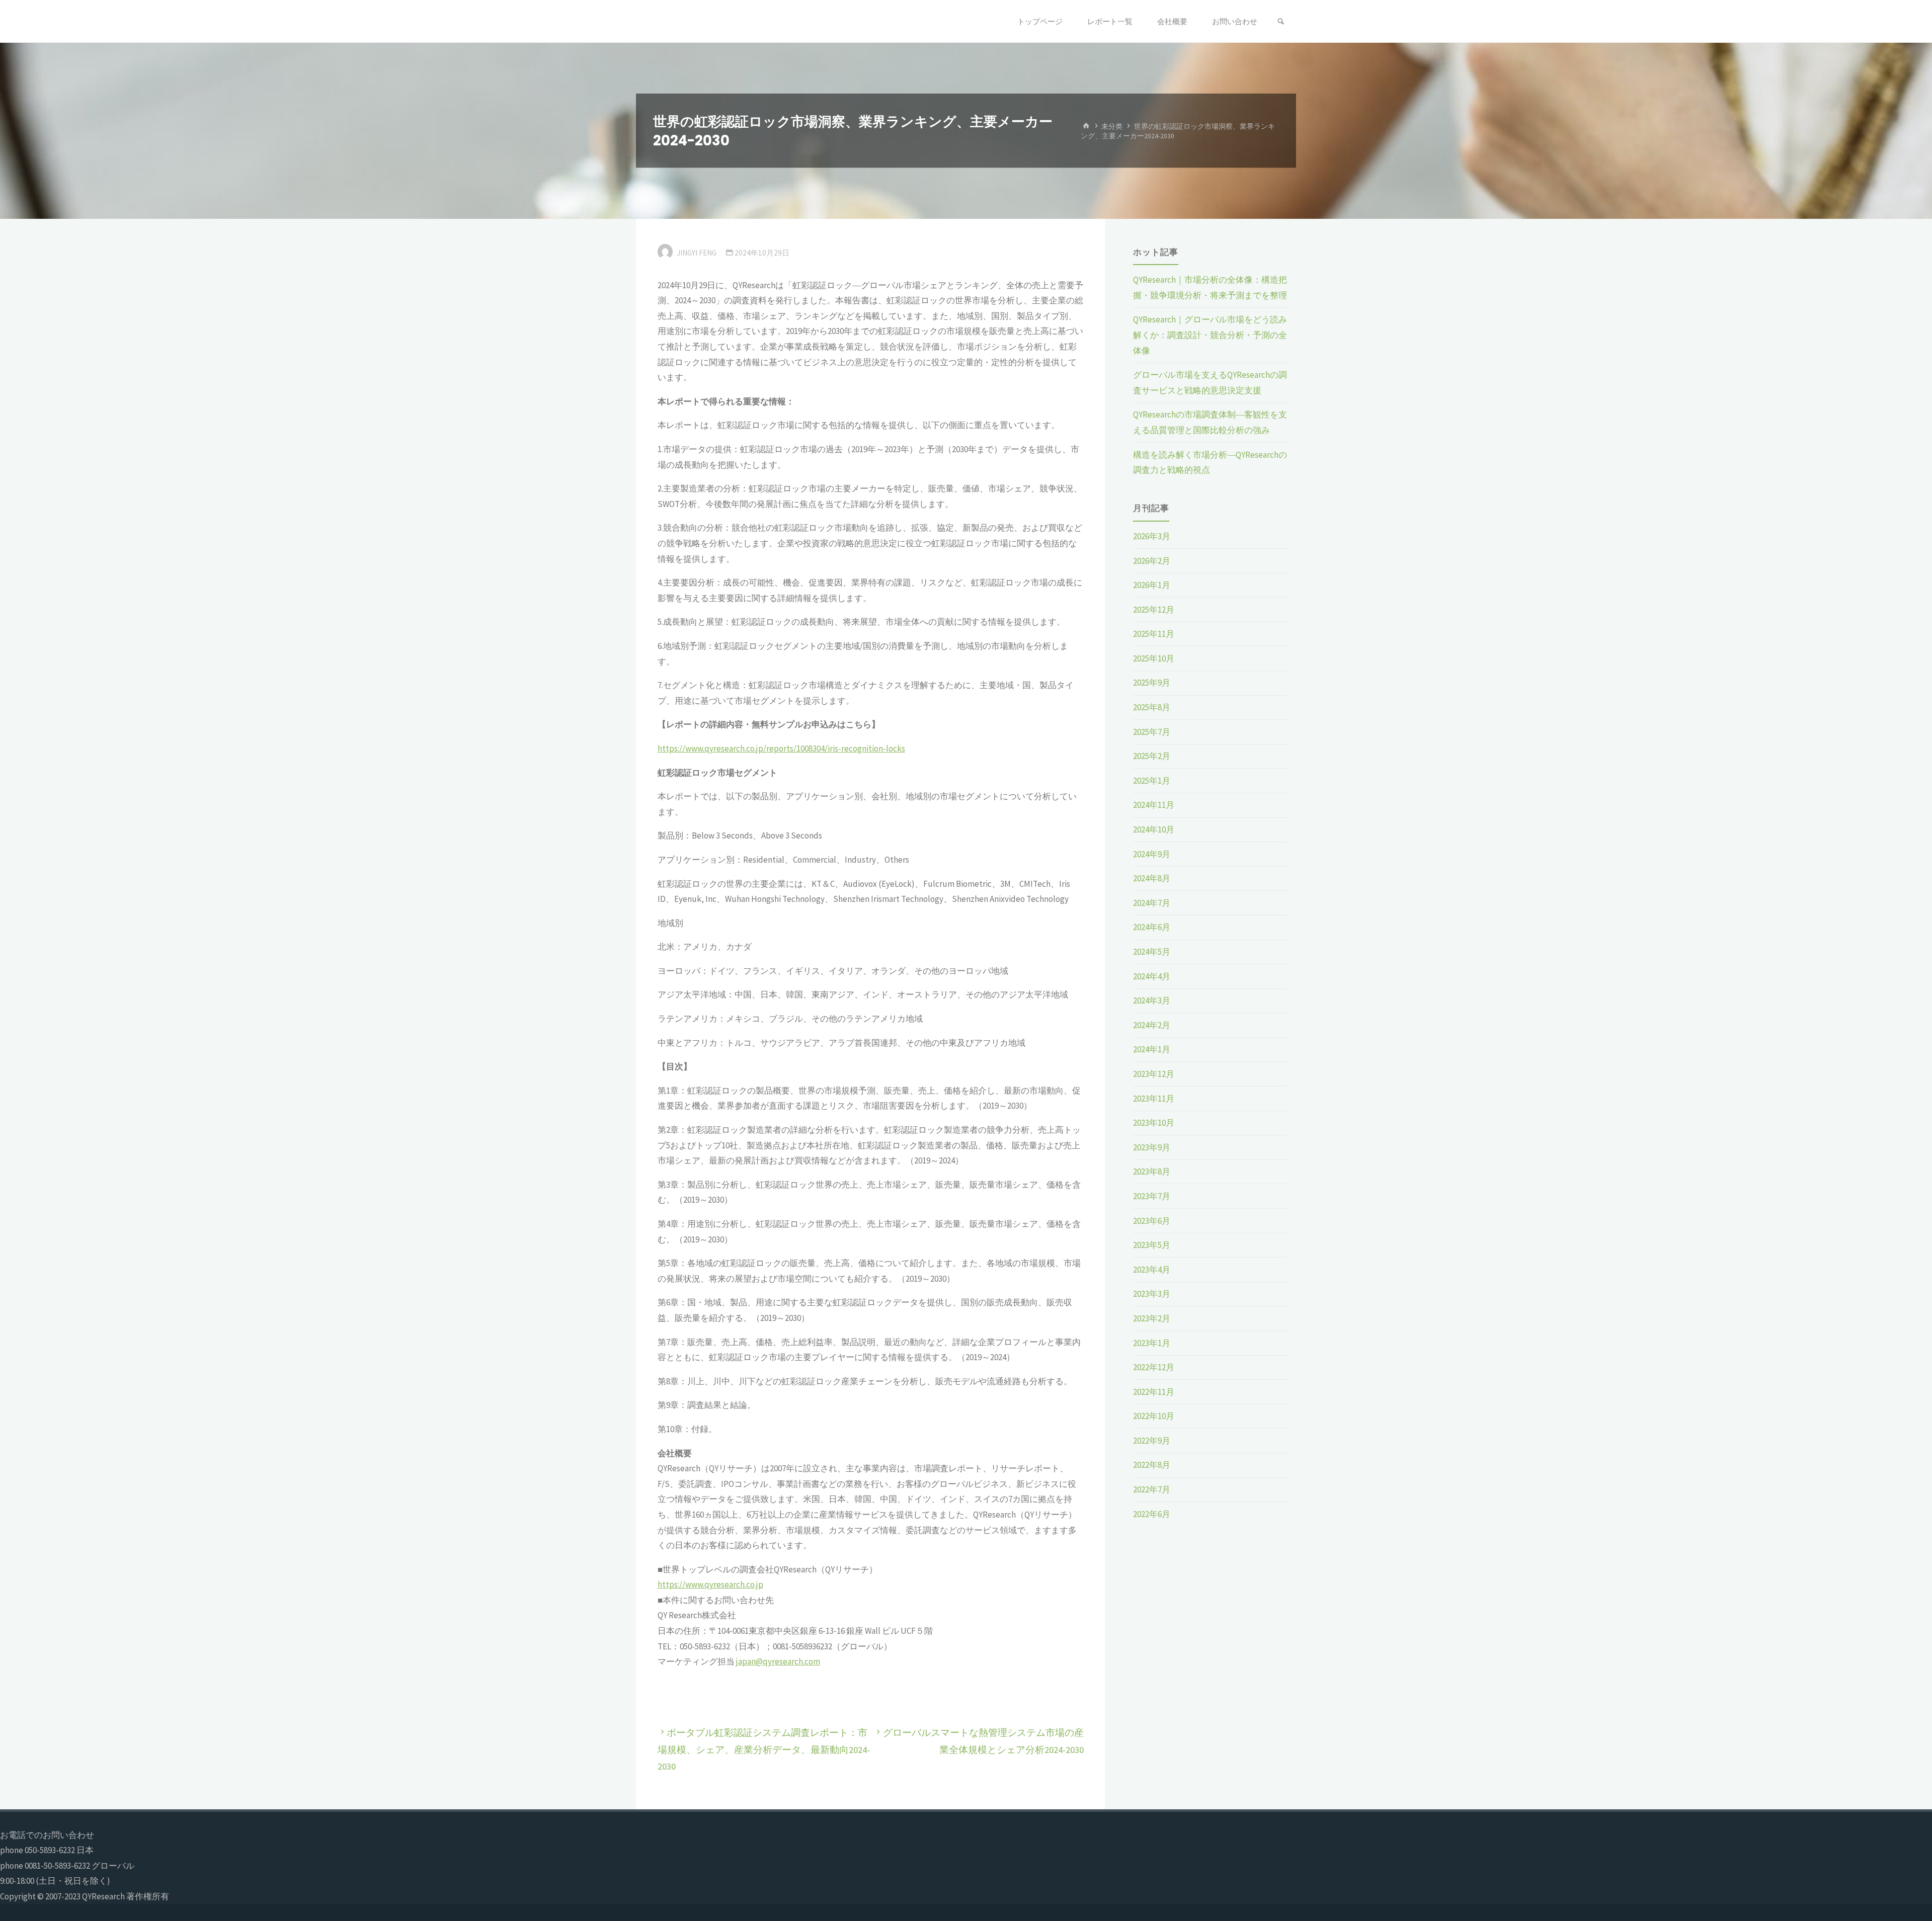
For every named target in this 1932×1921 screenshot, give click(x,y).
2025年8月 (1152, 707)
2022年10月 (1154, 1416)
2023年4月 (1152, 1270)
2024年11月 (1154, 805)
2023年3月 (1152, 1294)
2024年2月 (1152, 1025)
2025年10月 (1154, 658)
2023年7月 (1152, 1196)
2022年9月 (1152, 1441)
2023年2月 (1152, 1318)
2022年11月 (1154, 1392)
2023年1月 (1152, 1343)
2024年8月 (1152, 878)
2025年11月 (1154, 634)
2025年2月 (1152, 756)
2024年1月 (1152, 1049)
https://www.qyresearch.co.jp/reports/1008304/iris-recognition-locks (781, 748)
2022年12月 (1154, 1367)
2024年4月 (1152, 976)
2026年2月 (1152, 561)
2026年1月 (1152, 585)
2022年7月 (1152, 1489)
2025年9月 (1152, 683)
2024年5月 (1152, 952)
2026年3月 (1152, 536)
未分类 (1112, 126)
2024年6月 (1152, 927)
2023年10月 (1154, 1123)
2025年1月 (1152, 781)
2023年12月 (1154, 1074)
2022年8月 (1152, 1465)
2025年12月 (1154, 610)
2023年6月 (1152, 1221)
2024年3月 (1152, 1000)
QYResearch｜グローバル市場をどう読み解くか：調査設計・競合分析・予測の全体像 (1210, 335)
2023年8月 (1152, 1172)
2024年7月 (1152, 903)
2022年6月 (1152, 1514)
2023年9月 (1152, 1147)
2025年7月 (1152, 732)
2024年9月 (1152, 854)
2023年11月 (1154, 1099)
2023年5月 (1152, 1245)
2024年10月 (1154, 829)
